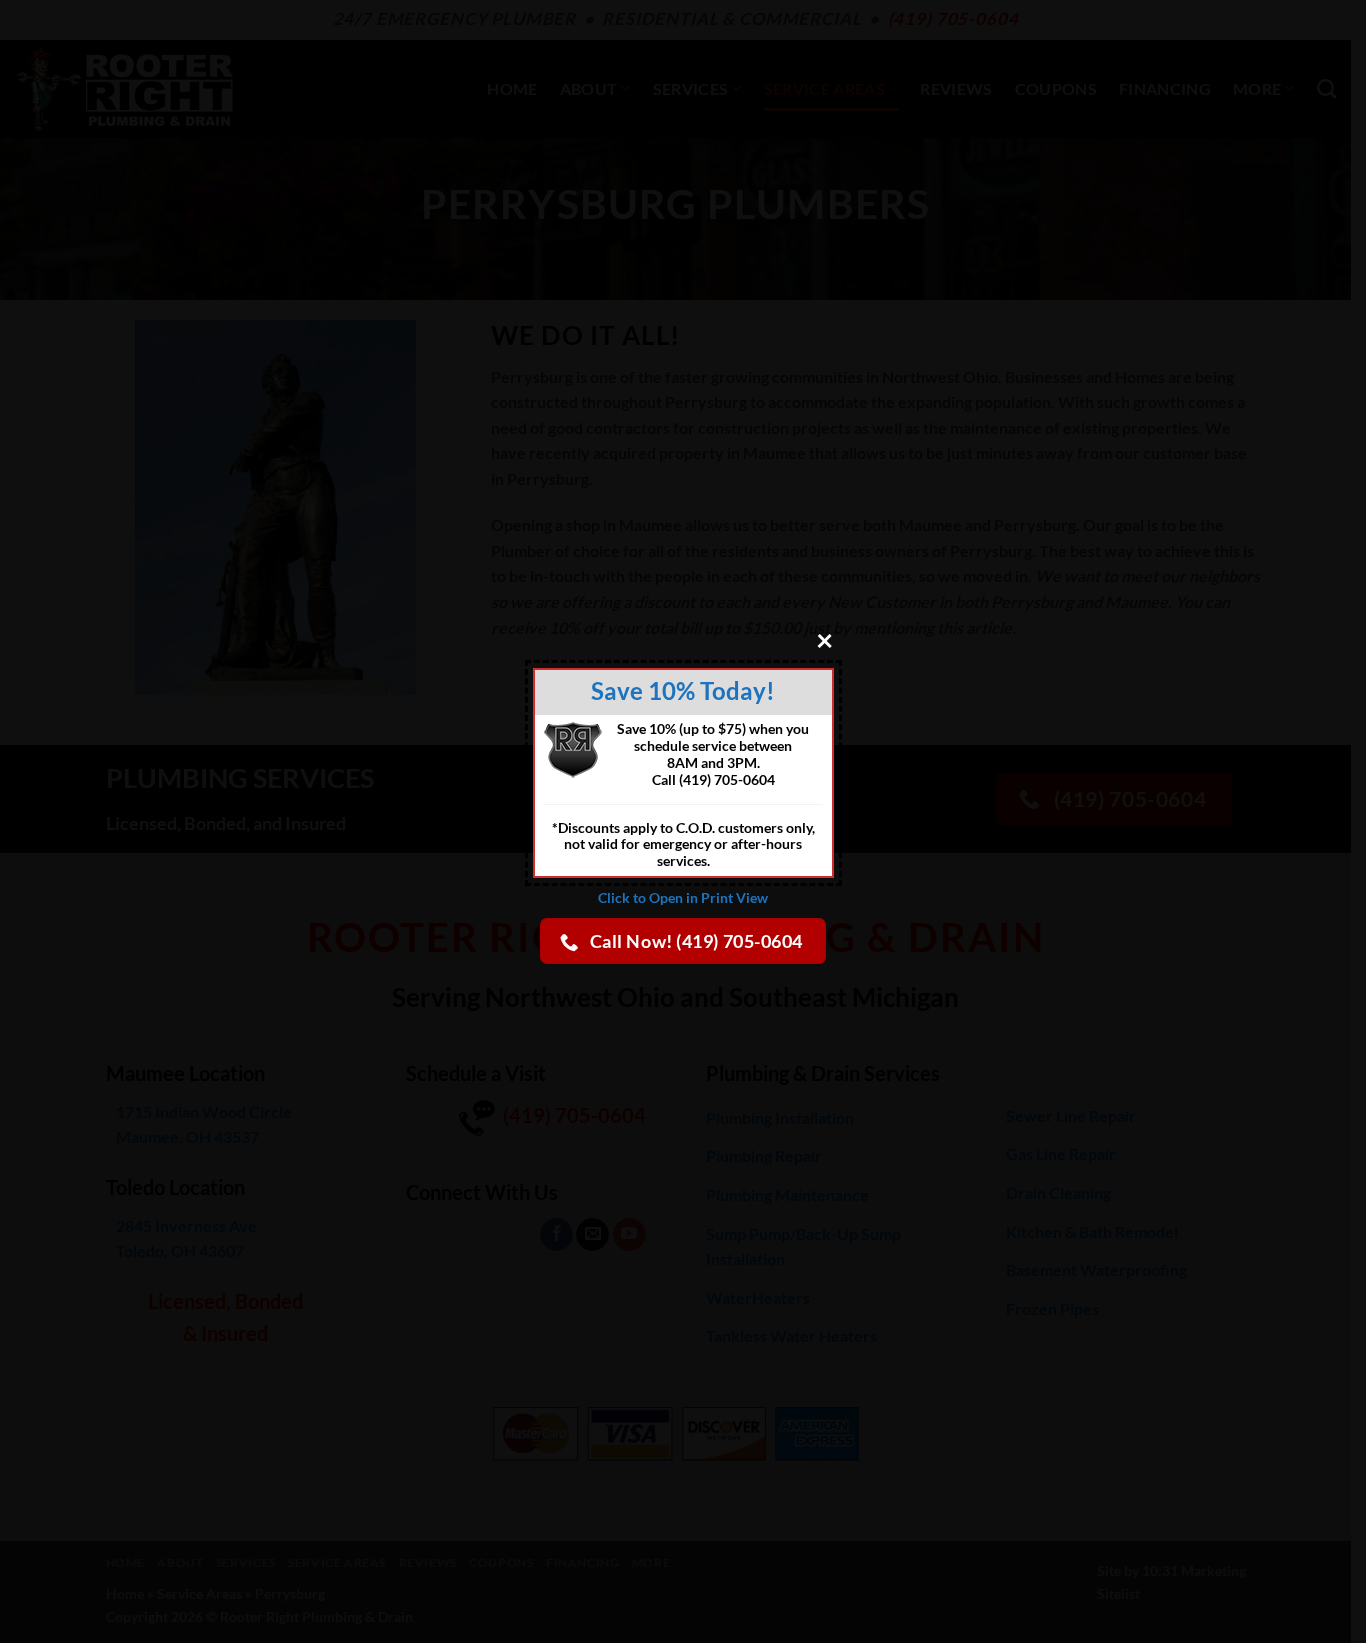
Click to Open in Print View (683, 897)
